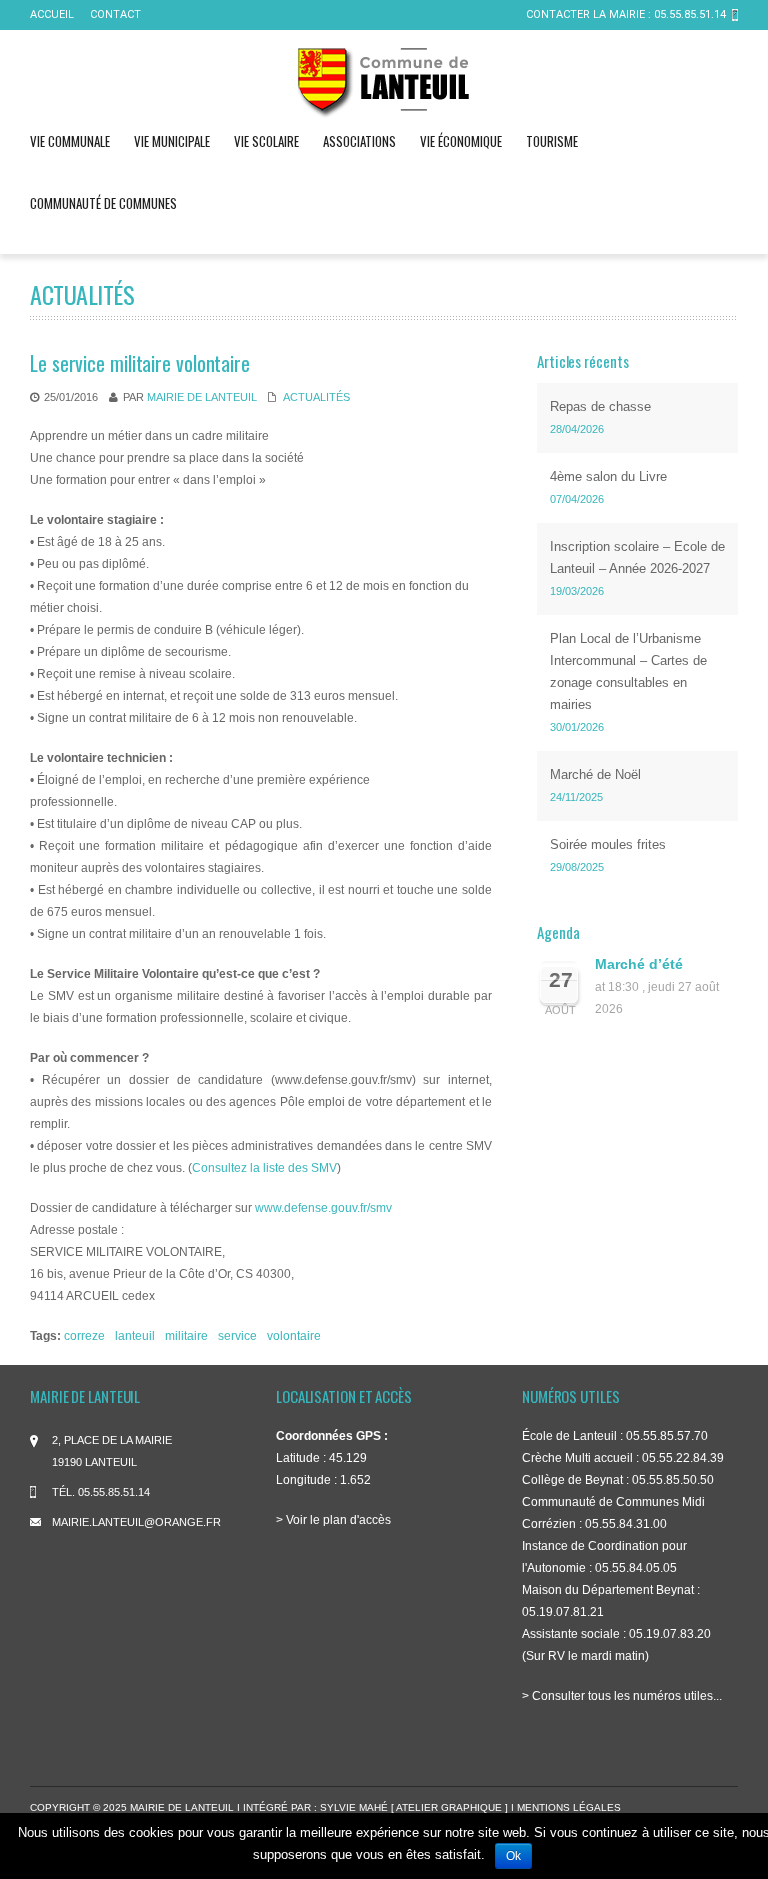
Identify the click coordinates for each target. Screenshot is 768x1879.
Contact (115, 14)
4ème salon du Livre (608, 476)
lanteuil (135, 1336)
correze (84, 1336)
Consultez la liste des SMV (264, 1168)
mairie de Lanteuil (202, 397)
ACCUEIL (52, 14)
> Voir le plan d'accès (333, 1520)
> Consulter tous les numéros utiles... (622, 1696)
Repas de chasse (600, 406)
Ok (513, 1856)
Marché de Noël (595, 774)
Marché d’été (639, 964)
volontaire (294, 1336)
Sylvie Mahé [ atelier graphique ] (415, 1807)
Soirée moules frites (608, 844)
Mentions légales (569, 1807)
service (237, 1336)
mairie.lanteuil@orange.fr (136, 1522)
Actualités (316, 397)
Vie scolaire (266, 141)
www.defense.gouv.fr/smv (323, 1208)
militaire (186, 1336)
